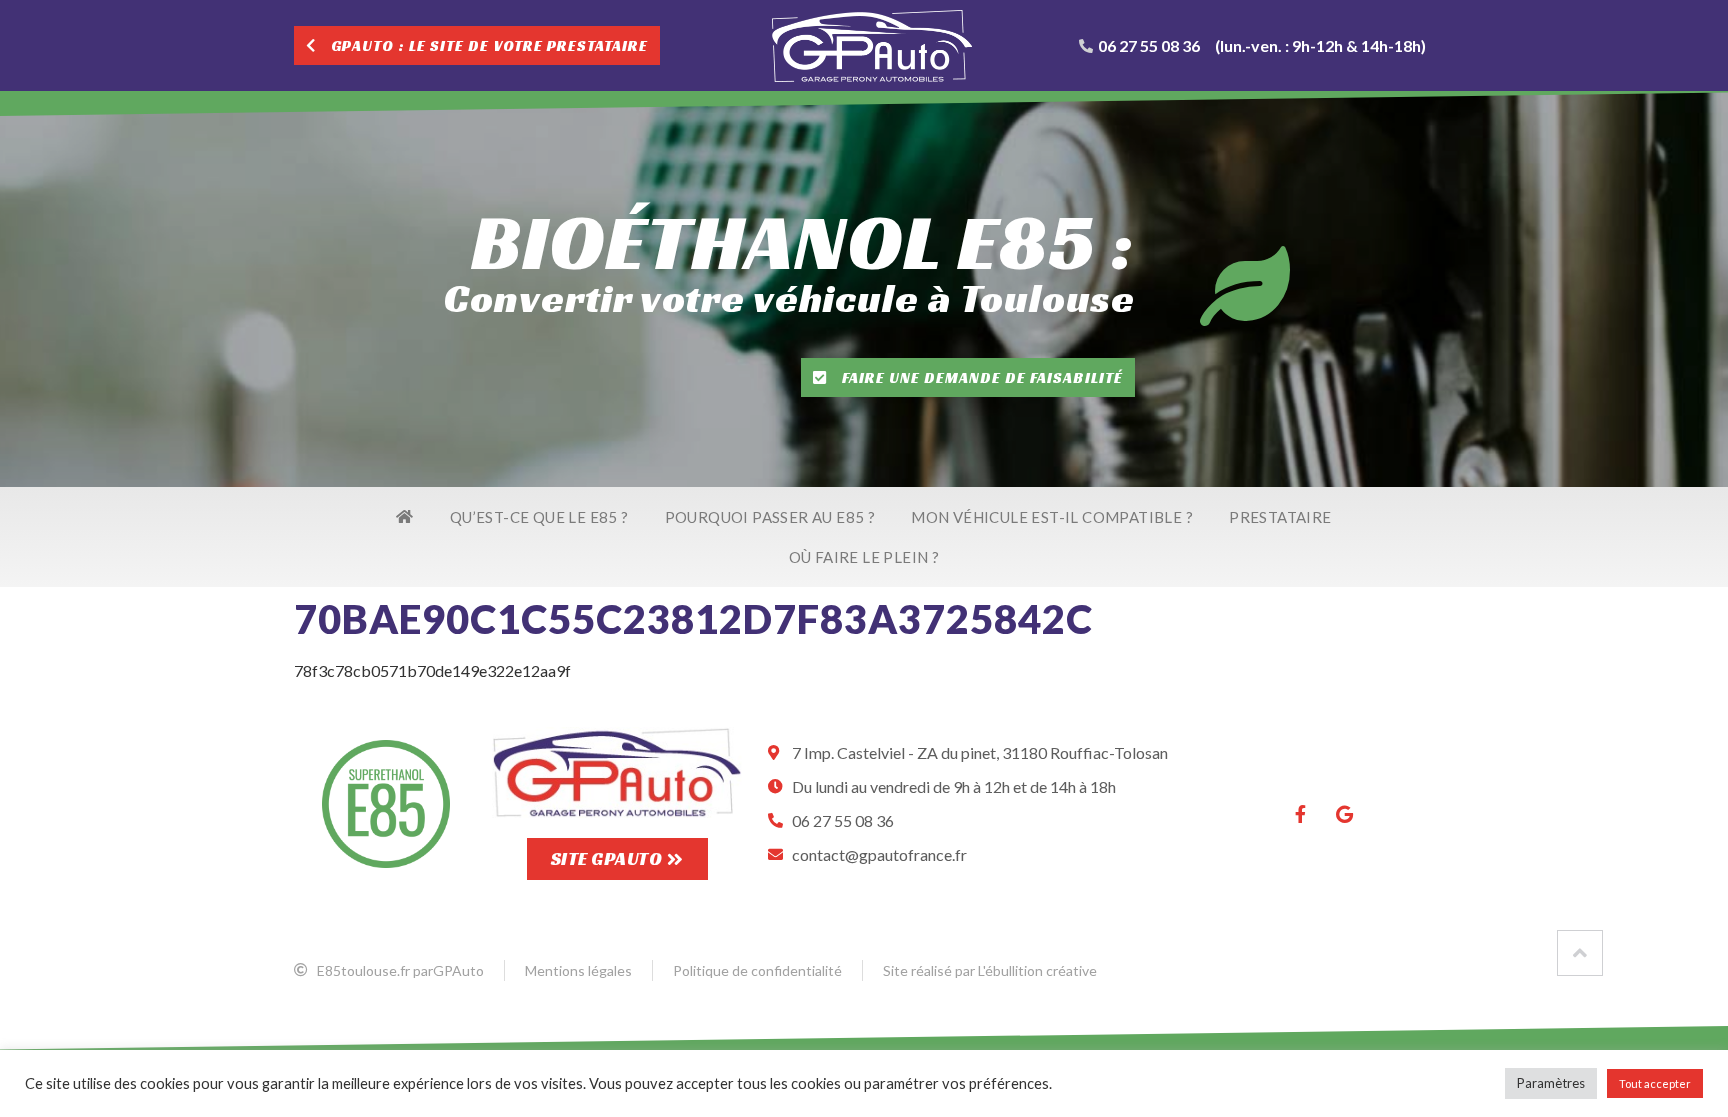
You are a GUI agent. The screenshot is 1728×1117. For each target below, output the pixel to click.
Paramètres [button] (1551, 1083)
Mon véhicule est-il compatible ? (1052, 517)
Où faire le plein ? (864, 557)
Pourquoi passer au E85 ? (770, 517)
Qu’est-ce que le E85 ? (539, 517)
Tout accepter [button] (1655, 1083)
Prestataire (1280, 517)
